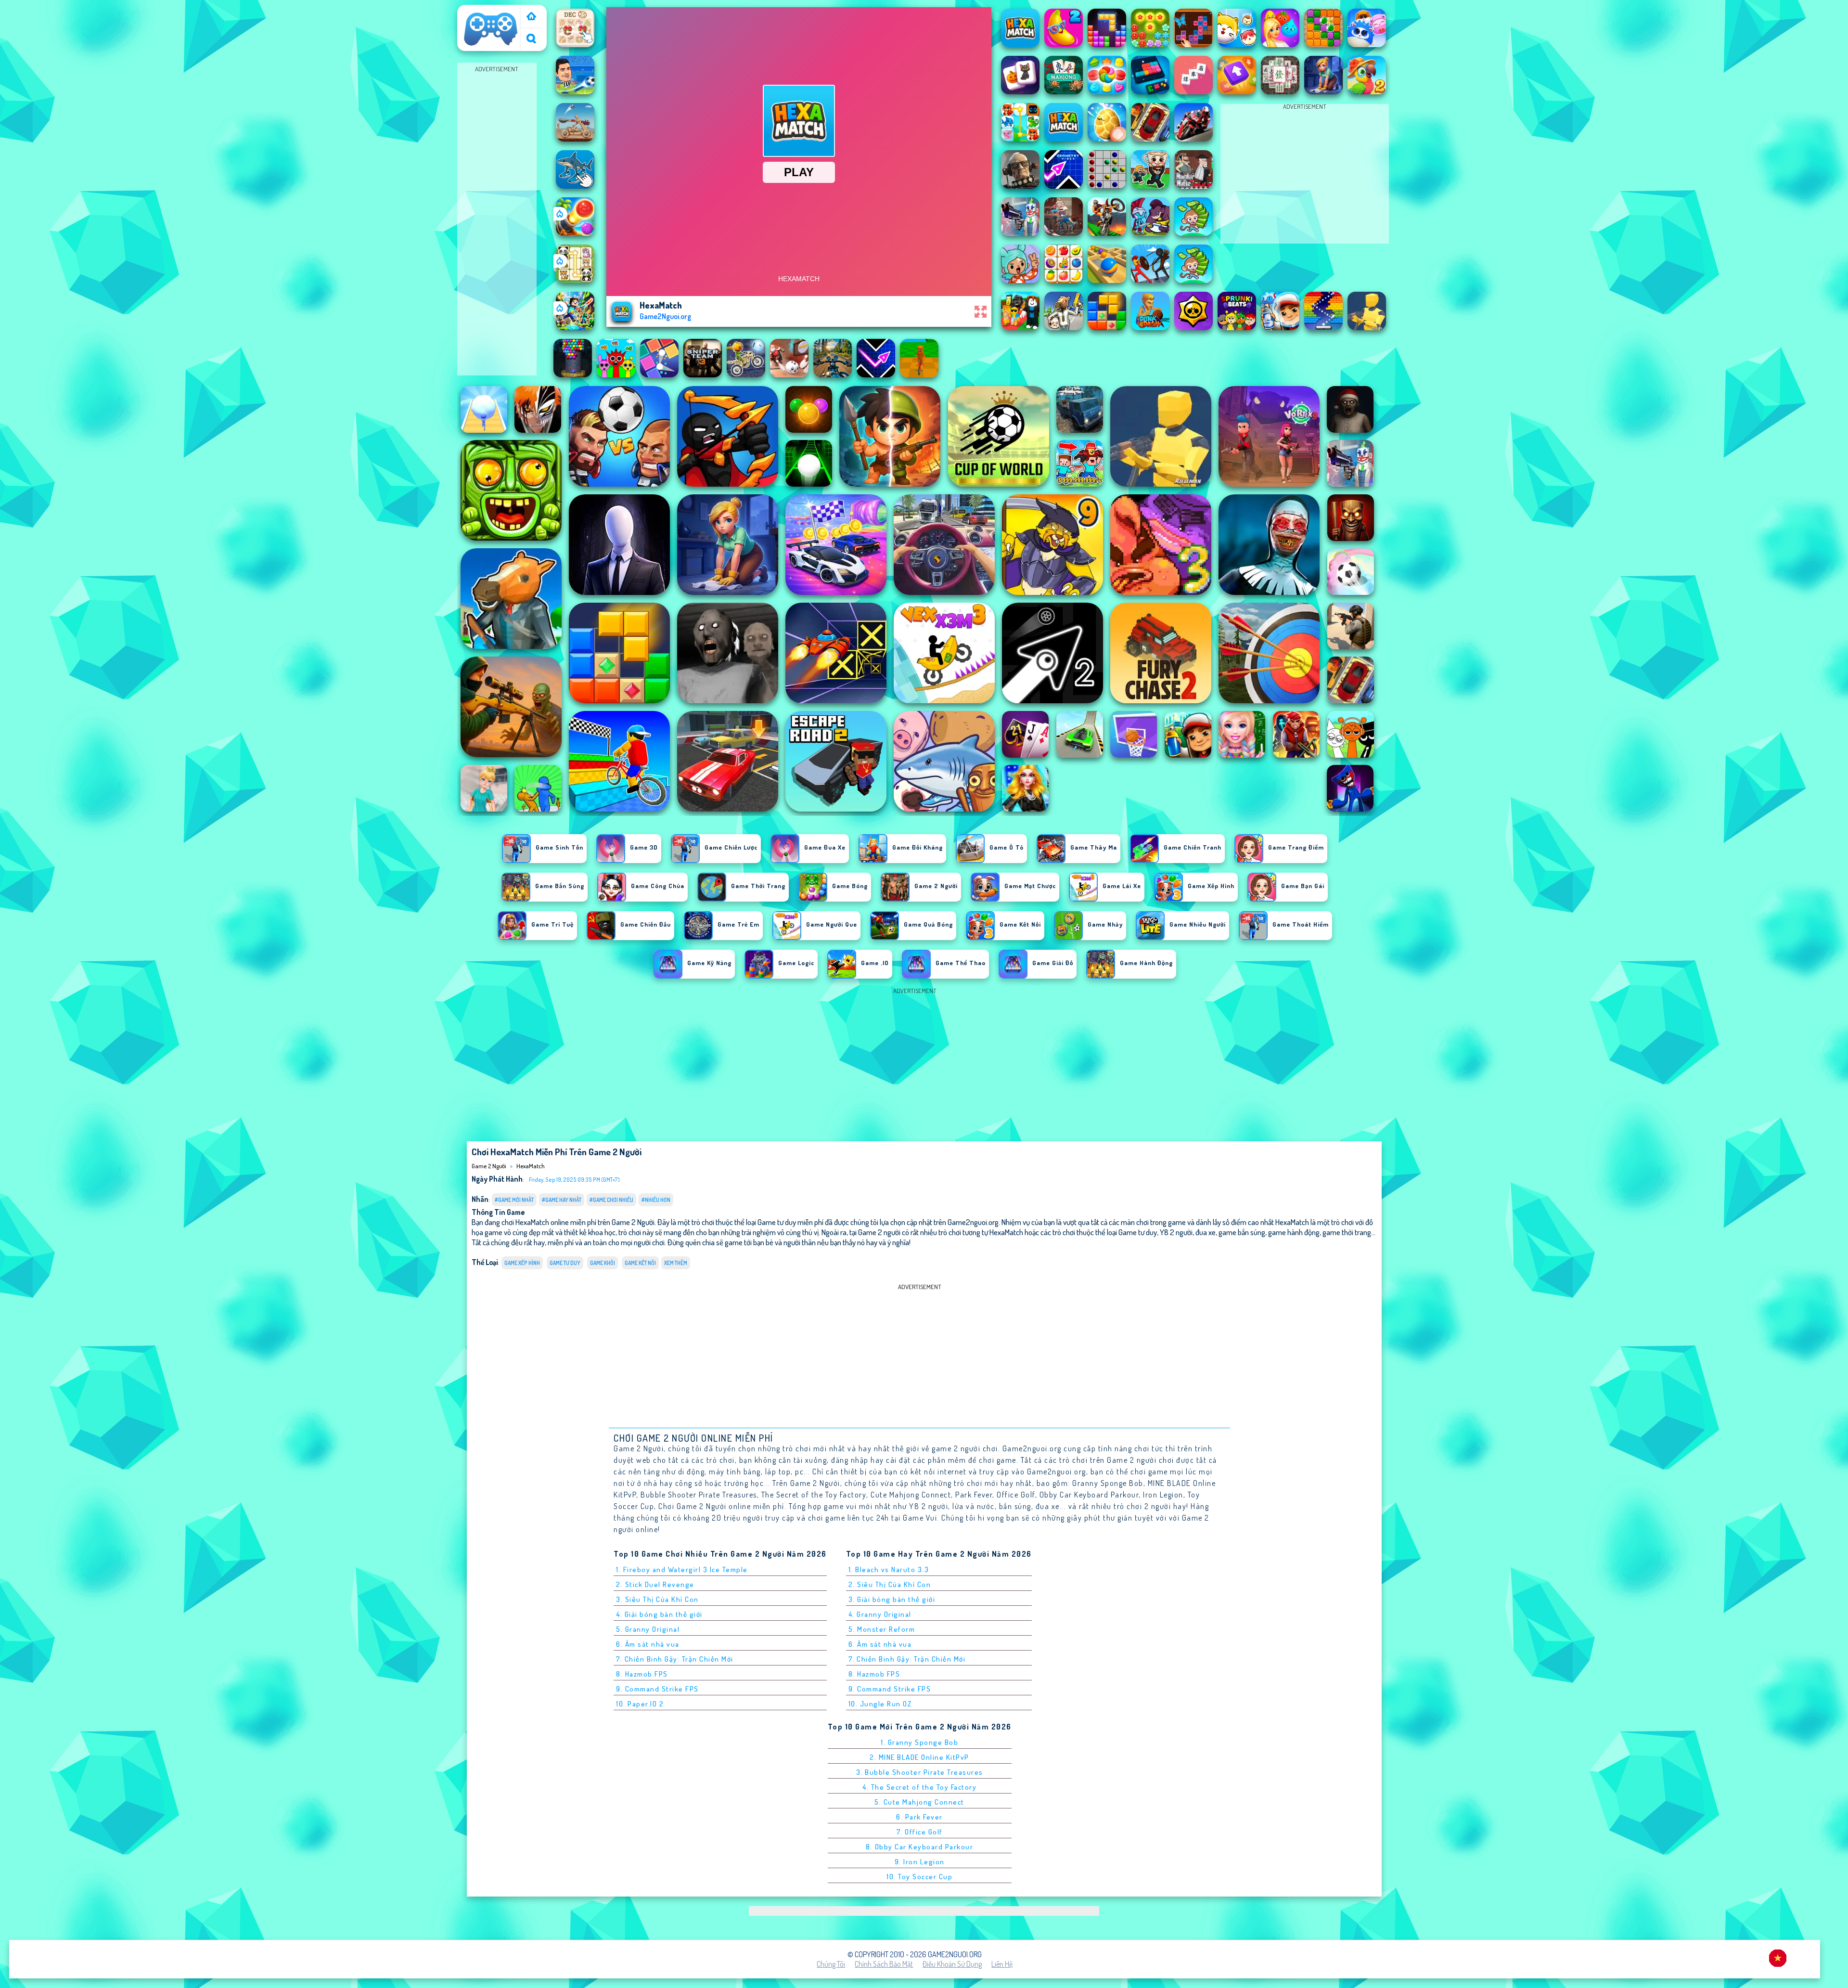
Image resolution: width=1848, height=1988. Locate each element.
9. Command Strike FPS (657, 1689)
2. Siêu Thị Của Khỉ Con (890, 1584)
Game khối (603, 1263)
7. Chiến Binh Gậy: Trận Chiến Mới (675, 1659)
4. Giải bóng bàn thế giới (659, 1614)
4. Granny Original (880, 1614)
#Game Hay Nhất (562, 1200)
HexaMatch (531, 1166)
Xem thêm (676, 1263)
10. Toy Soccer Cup (919, 1877)
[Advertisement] (497, 219)
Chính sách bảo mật (884, 1964)
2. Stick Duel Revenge (655, 1584)
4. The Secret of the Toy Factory (919, 1787)
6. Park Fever (919, 1817)
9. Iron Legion (920, 1862)
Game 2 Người (483, 11)
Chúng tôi (831, 1964)
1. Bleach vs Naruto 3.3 (889, 1569)
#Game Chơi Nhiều (611, 1200)
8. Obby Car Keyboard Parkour (919, 1847)
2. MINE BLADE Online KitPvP (919, 1757)
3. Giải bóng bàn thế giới (892, 1599)
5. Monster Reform (882, 1629)
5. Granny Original (648, 1629)
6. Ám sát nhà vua (648, 1644)
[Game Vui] (531, 17)
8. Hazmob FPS (642, 1674)
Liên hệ (1002, 1964)
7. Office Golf (920, 1832)
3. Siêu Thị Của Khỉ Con (657, 1599)
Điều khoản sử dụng (952, 1964)
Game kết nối (640, 1263)
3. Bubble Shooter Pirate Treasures (920, 1772)
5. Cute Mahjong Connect (919, 1802)
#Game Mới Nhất (514, 1200)
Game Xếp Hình (522, 1263)
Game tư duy (565, 1263)
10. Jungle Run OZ (880, 1704)
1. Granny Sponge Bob (919, 1742)
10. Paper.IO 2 (640, 1704)
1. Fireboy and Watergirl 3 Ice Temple (682, 1569)
